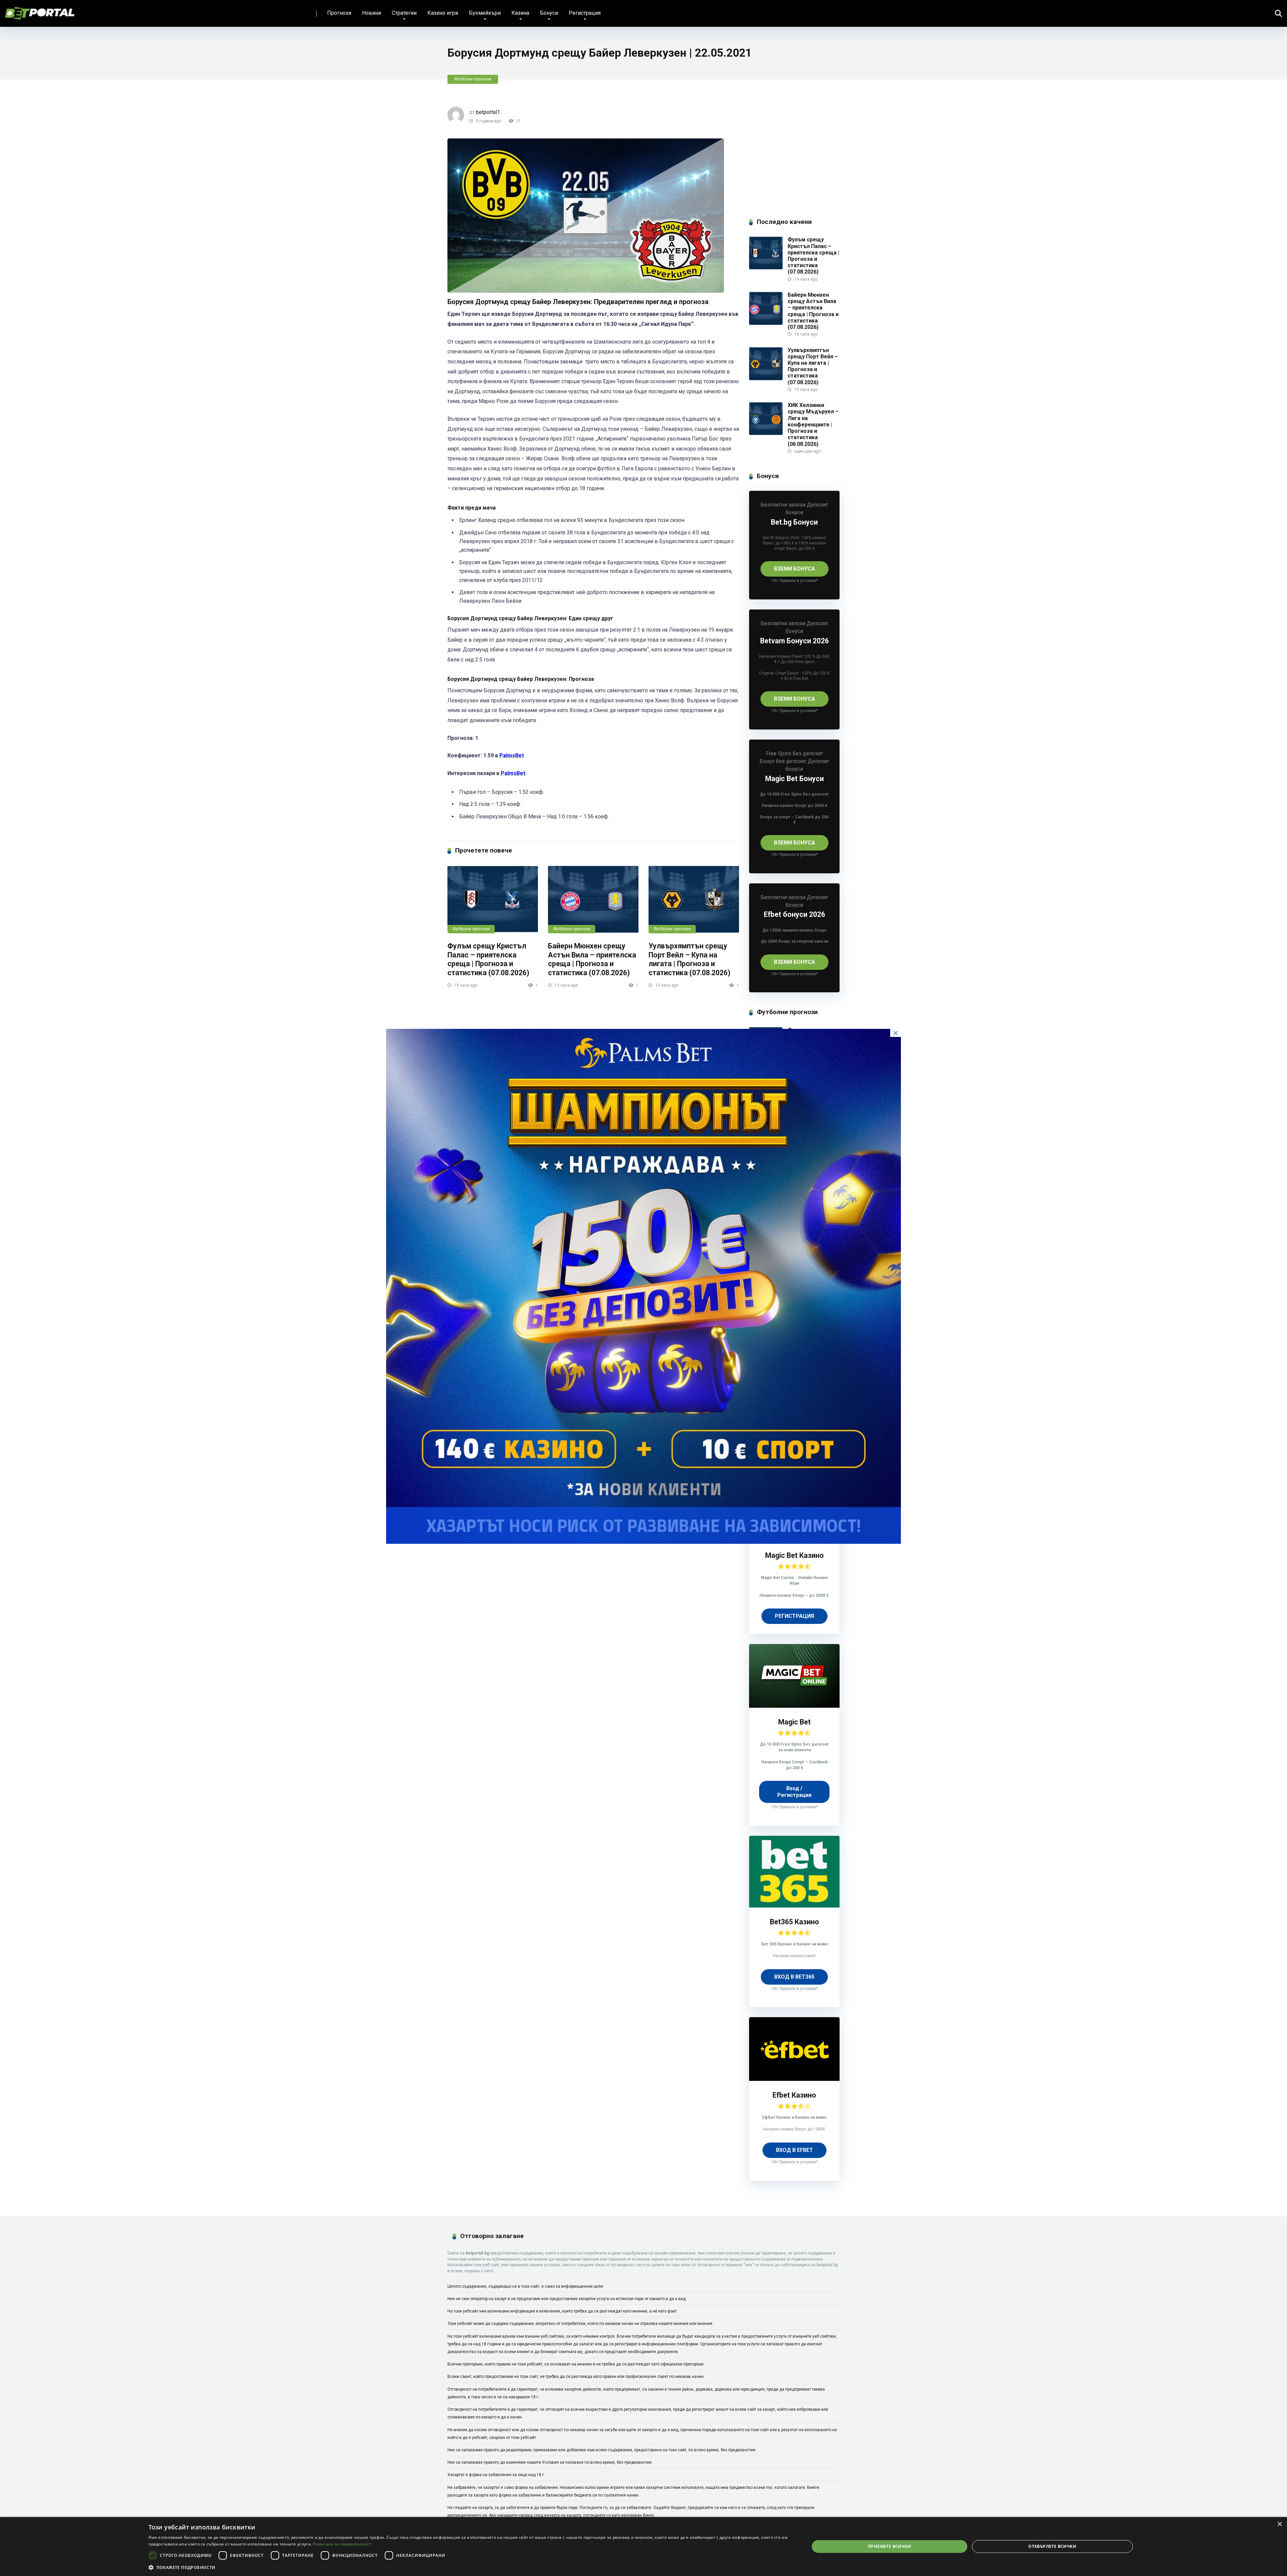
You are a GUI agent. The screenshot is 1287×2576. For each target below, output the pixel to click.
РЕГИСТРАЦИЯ (794, 1616)
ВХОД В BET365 (794, 1977)
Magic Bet (794, 1722)
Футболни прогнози (473, 79)
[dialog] (643, 2546)
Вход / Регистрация (794, 1792)
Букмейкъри (485, 13)
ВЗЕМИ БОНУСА (794, 569)
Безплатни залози (783, 505)
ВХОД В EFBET (794, 2150)
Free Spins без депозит (794, 753)
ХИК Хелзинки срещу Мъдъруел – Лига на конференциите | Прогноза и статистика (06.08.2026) (813, 424)
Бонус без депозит (783, 761)
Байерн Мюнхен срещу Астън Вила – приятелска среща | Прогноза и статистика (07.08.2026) (592, 959)
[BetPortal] (40, 11)
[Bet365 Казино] (794, 1906)
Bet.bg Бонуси (794, 522)
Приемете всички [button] (890, 2546)
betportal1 (488, 112)
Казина (520, 13)
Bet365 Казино (794, 1922)
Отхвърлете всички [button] (1052, 2546)
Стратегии (404, 13)
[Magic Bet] (794, 1706)
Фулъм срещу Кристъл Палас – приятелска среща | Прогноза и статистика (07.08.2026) (488, 959)
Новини (372, 13)
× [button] (1279, 2524)
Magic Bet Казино (794, 1555)
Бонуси (549, 13)
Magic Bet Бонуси (794, 779)
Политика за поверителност (342, 2544)
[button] (469, 2567)
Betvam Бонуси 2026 (794, 641)
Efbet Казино (794, 2095)
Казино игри (443, 13)
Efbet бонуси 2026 (794, 914)
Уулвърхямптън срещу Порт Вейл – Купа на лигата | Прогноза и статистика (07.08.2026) (689, 959)
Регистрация (585, 13)
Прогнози (339, 13)
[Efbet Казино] (794, 2079)
